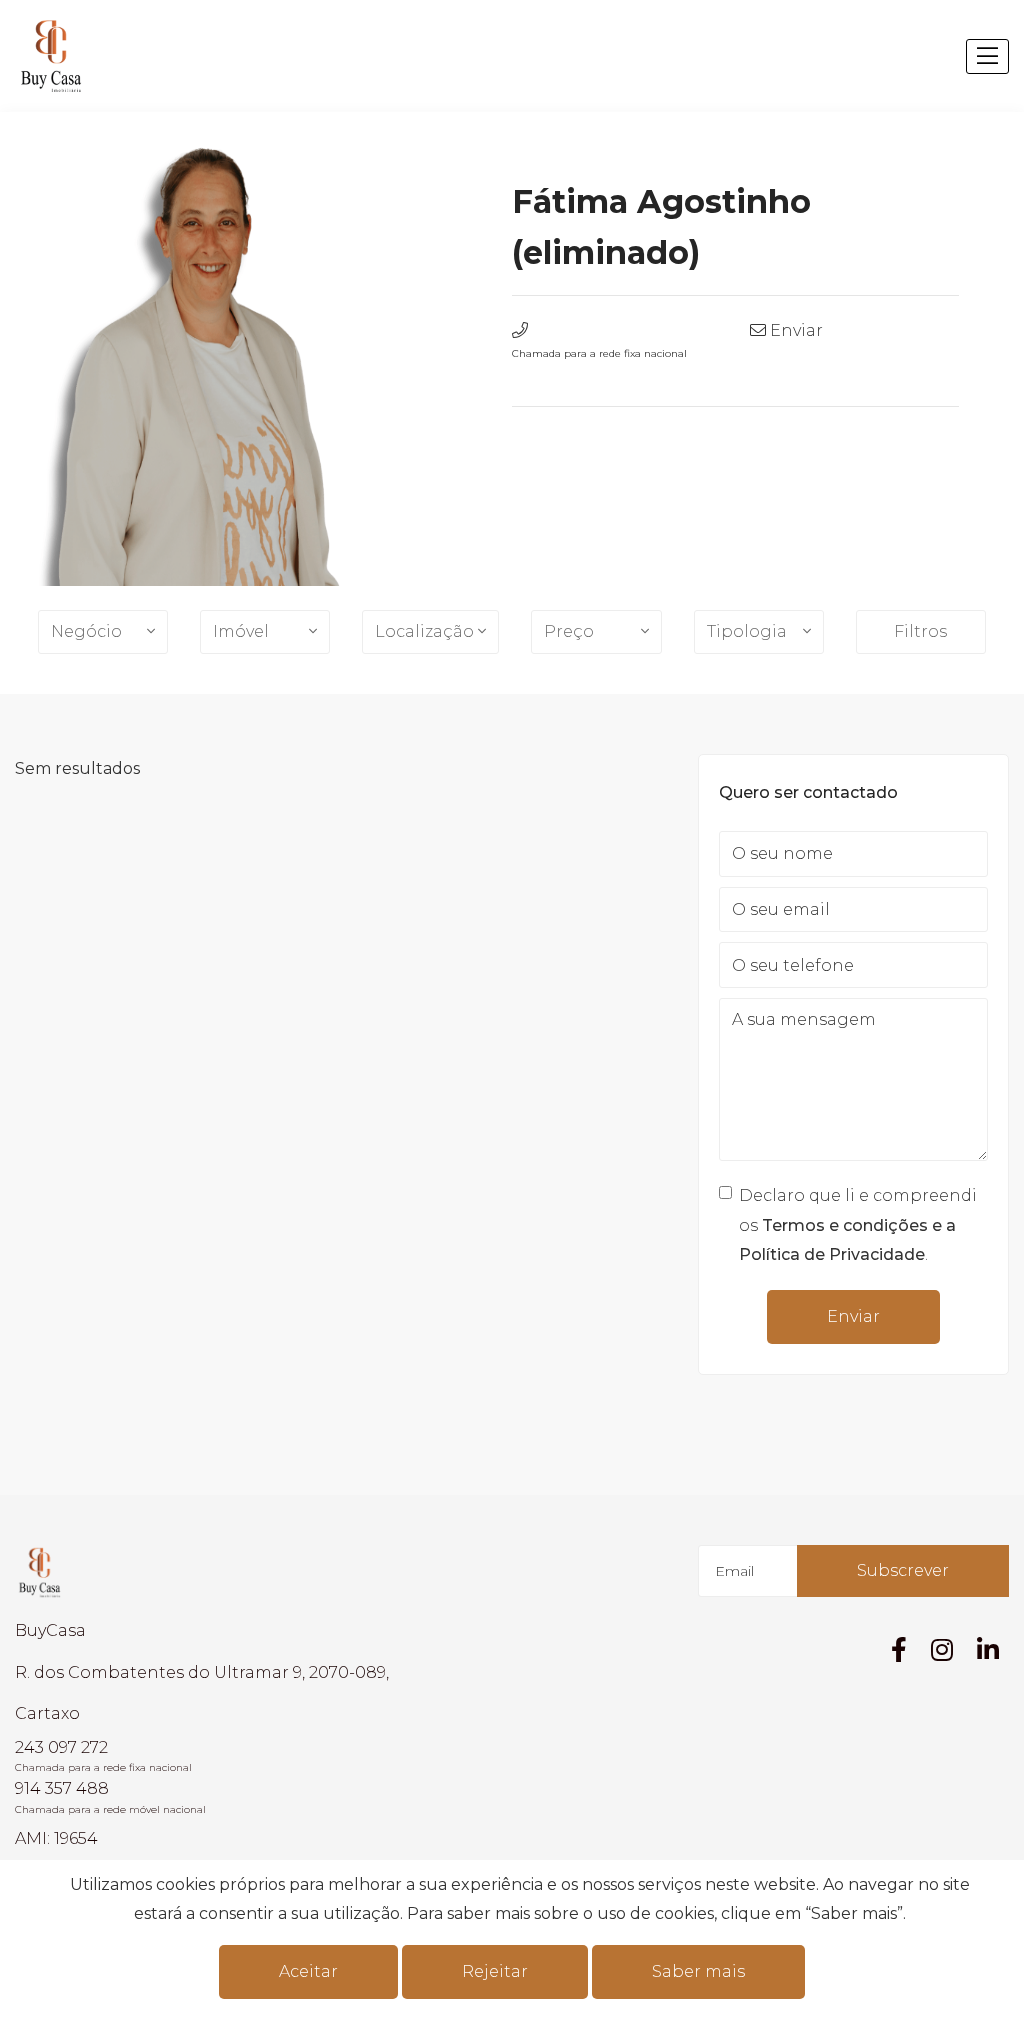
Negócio (86, 631)
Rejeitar (495, 1971)
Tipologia (747, 631)
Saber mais (698, 1971)
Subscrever (903, 1570)
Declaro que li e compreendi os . (858, 1225)
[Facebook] (899, 1650)
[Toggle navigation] (987, 56)
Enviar (796, 330)
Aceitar (308, 1971)
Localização (424, 631)
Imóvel (241, 631)
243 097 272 (61, 1747)
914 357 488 (62, 1788)
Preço (569, 631)
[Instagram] (942, 1650)
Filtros (920, 631)
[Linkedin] (988, 1650)
